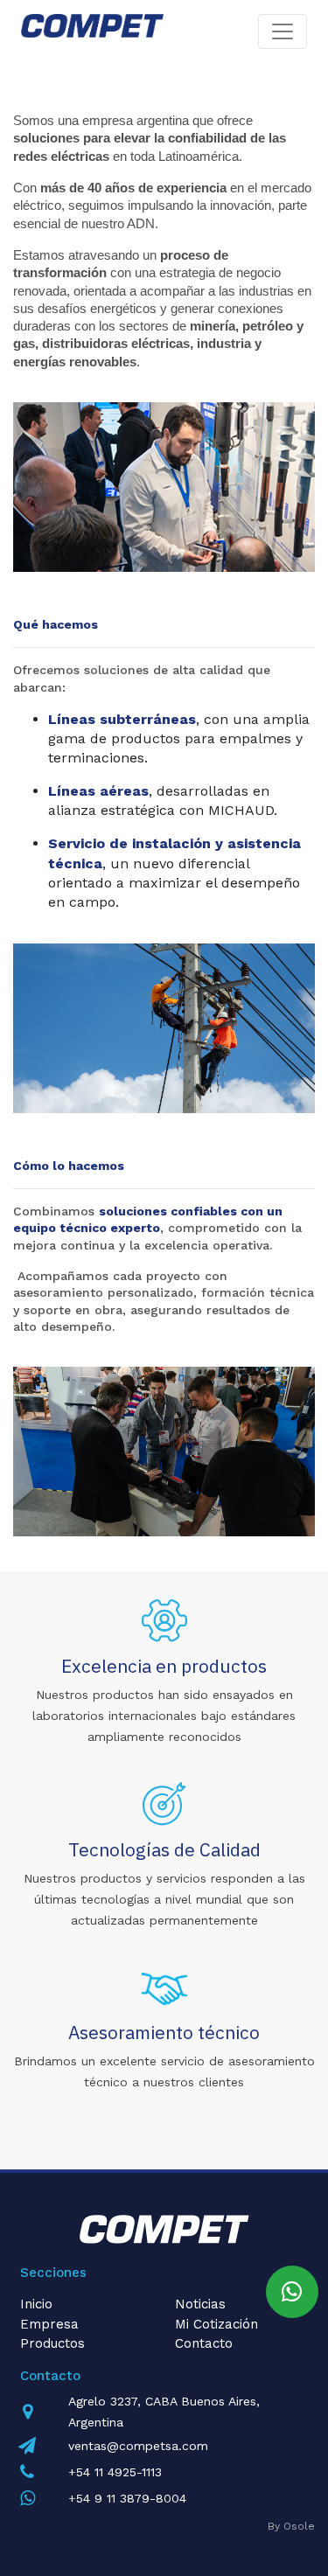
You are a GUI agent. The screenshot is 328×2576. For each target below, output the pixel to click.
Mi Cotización (216, 2324)
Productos (52, 2343)
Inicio (36, 2304)
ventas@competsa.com (138, 2446)
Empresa (49, 2324)
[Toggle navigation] (283, 31)
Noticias (200, 2304)
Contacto (204, 2343)
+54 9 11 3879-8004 (127, 2498)
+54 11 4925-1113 (115, 2472)
